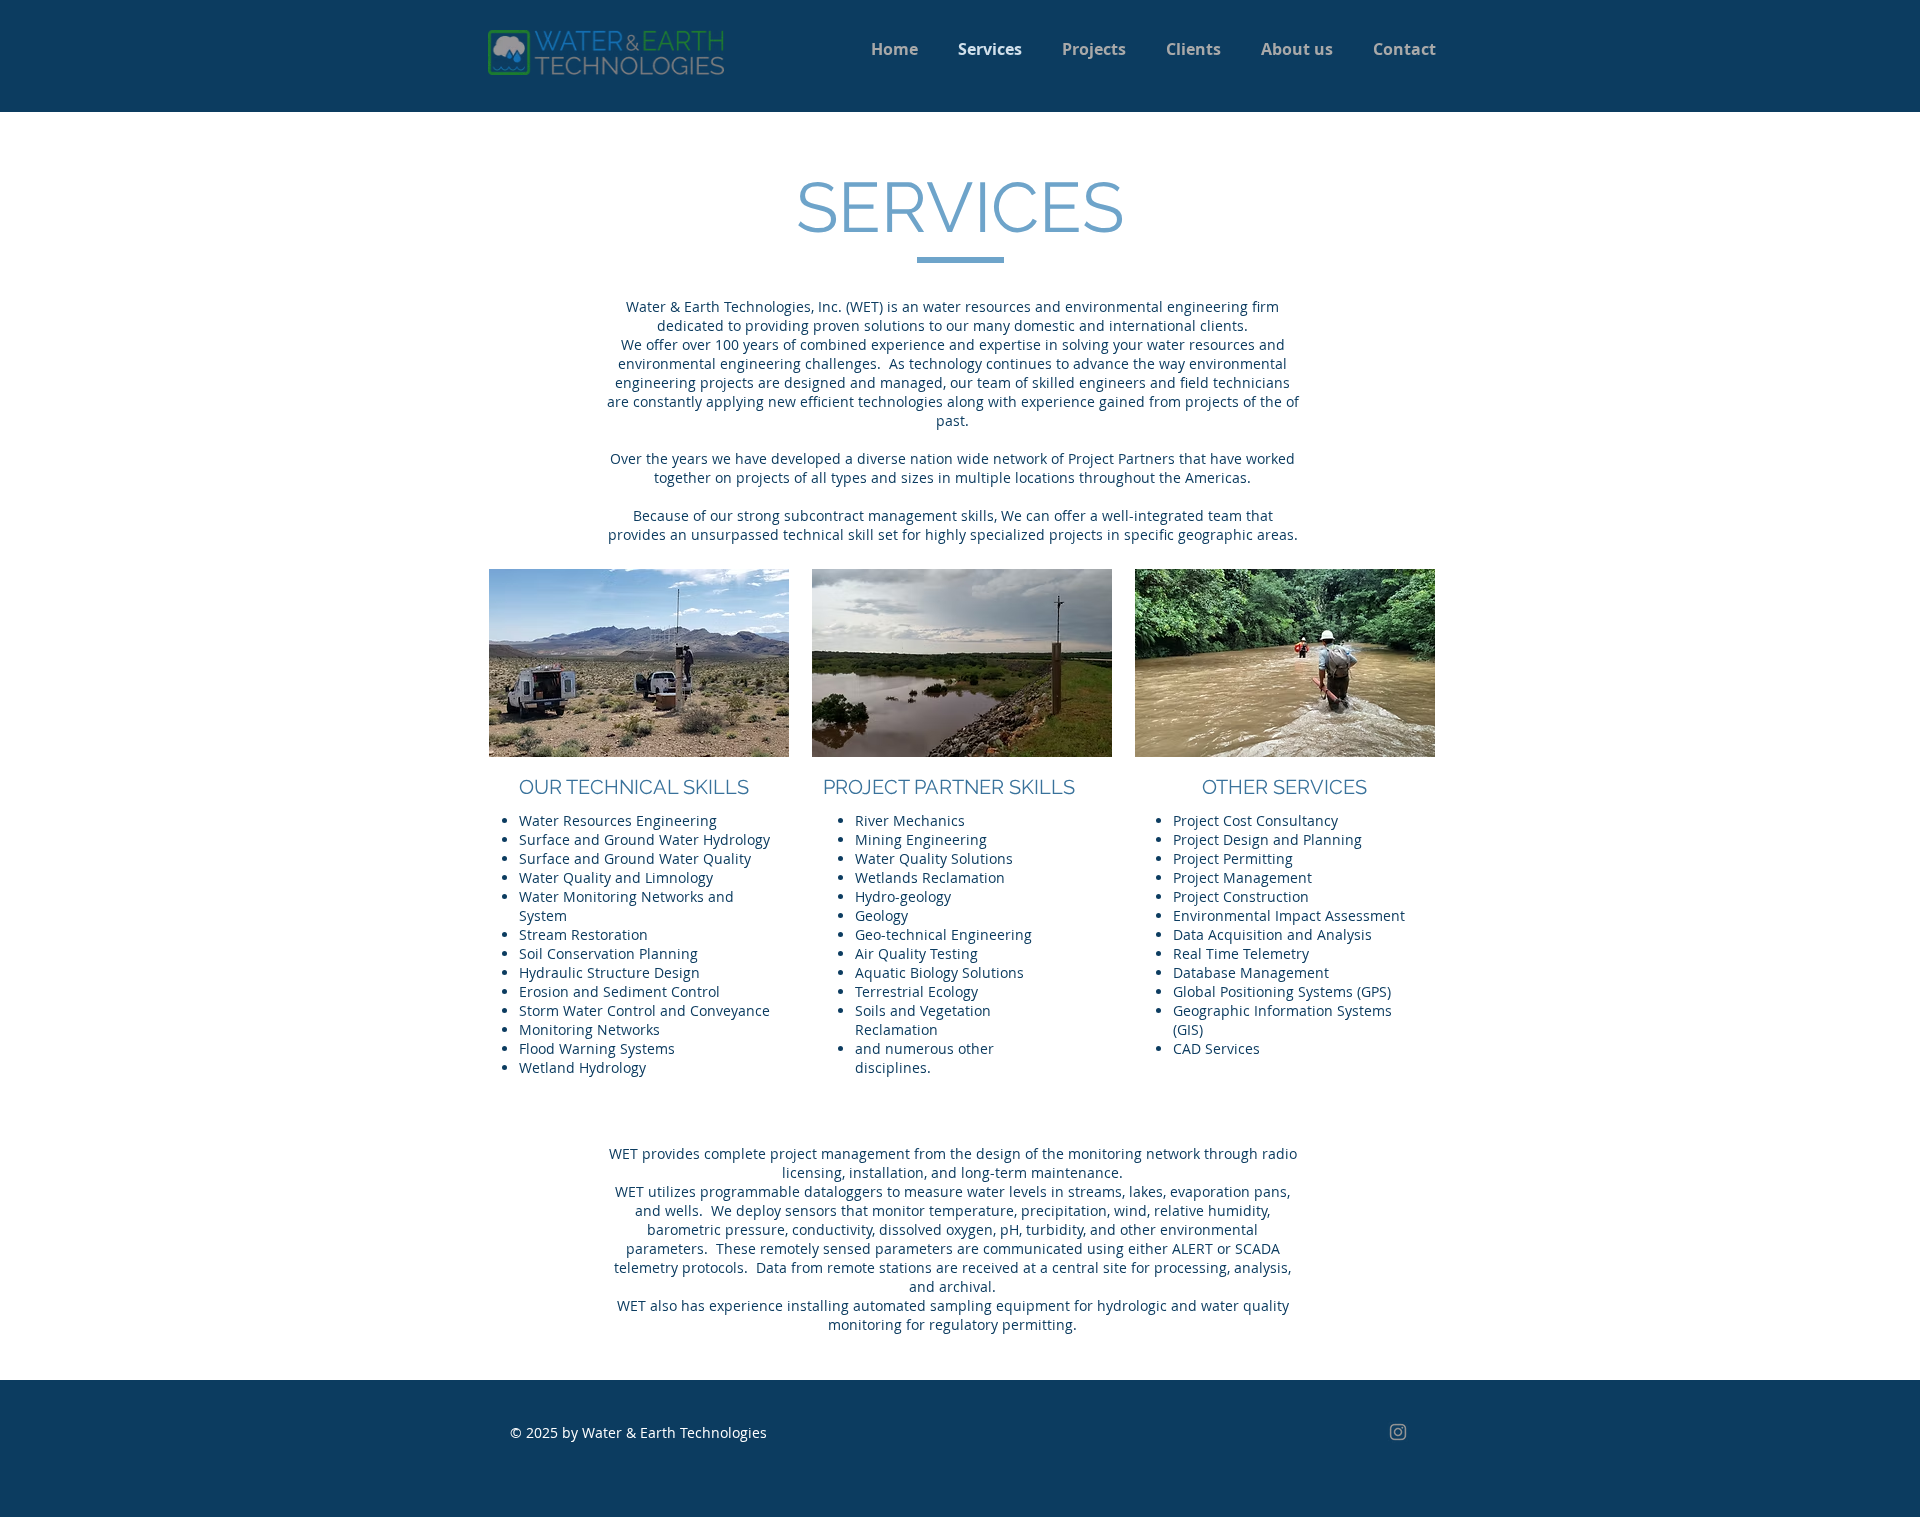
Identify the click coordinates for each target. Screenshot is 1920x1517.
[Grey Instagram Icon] (1398, 1432)
